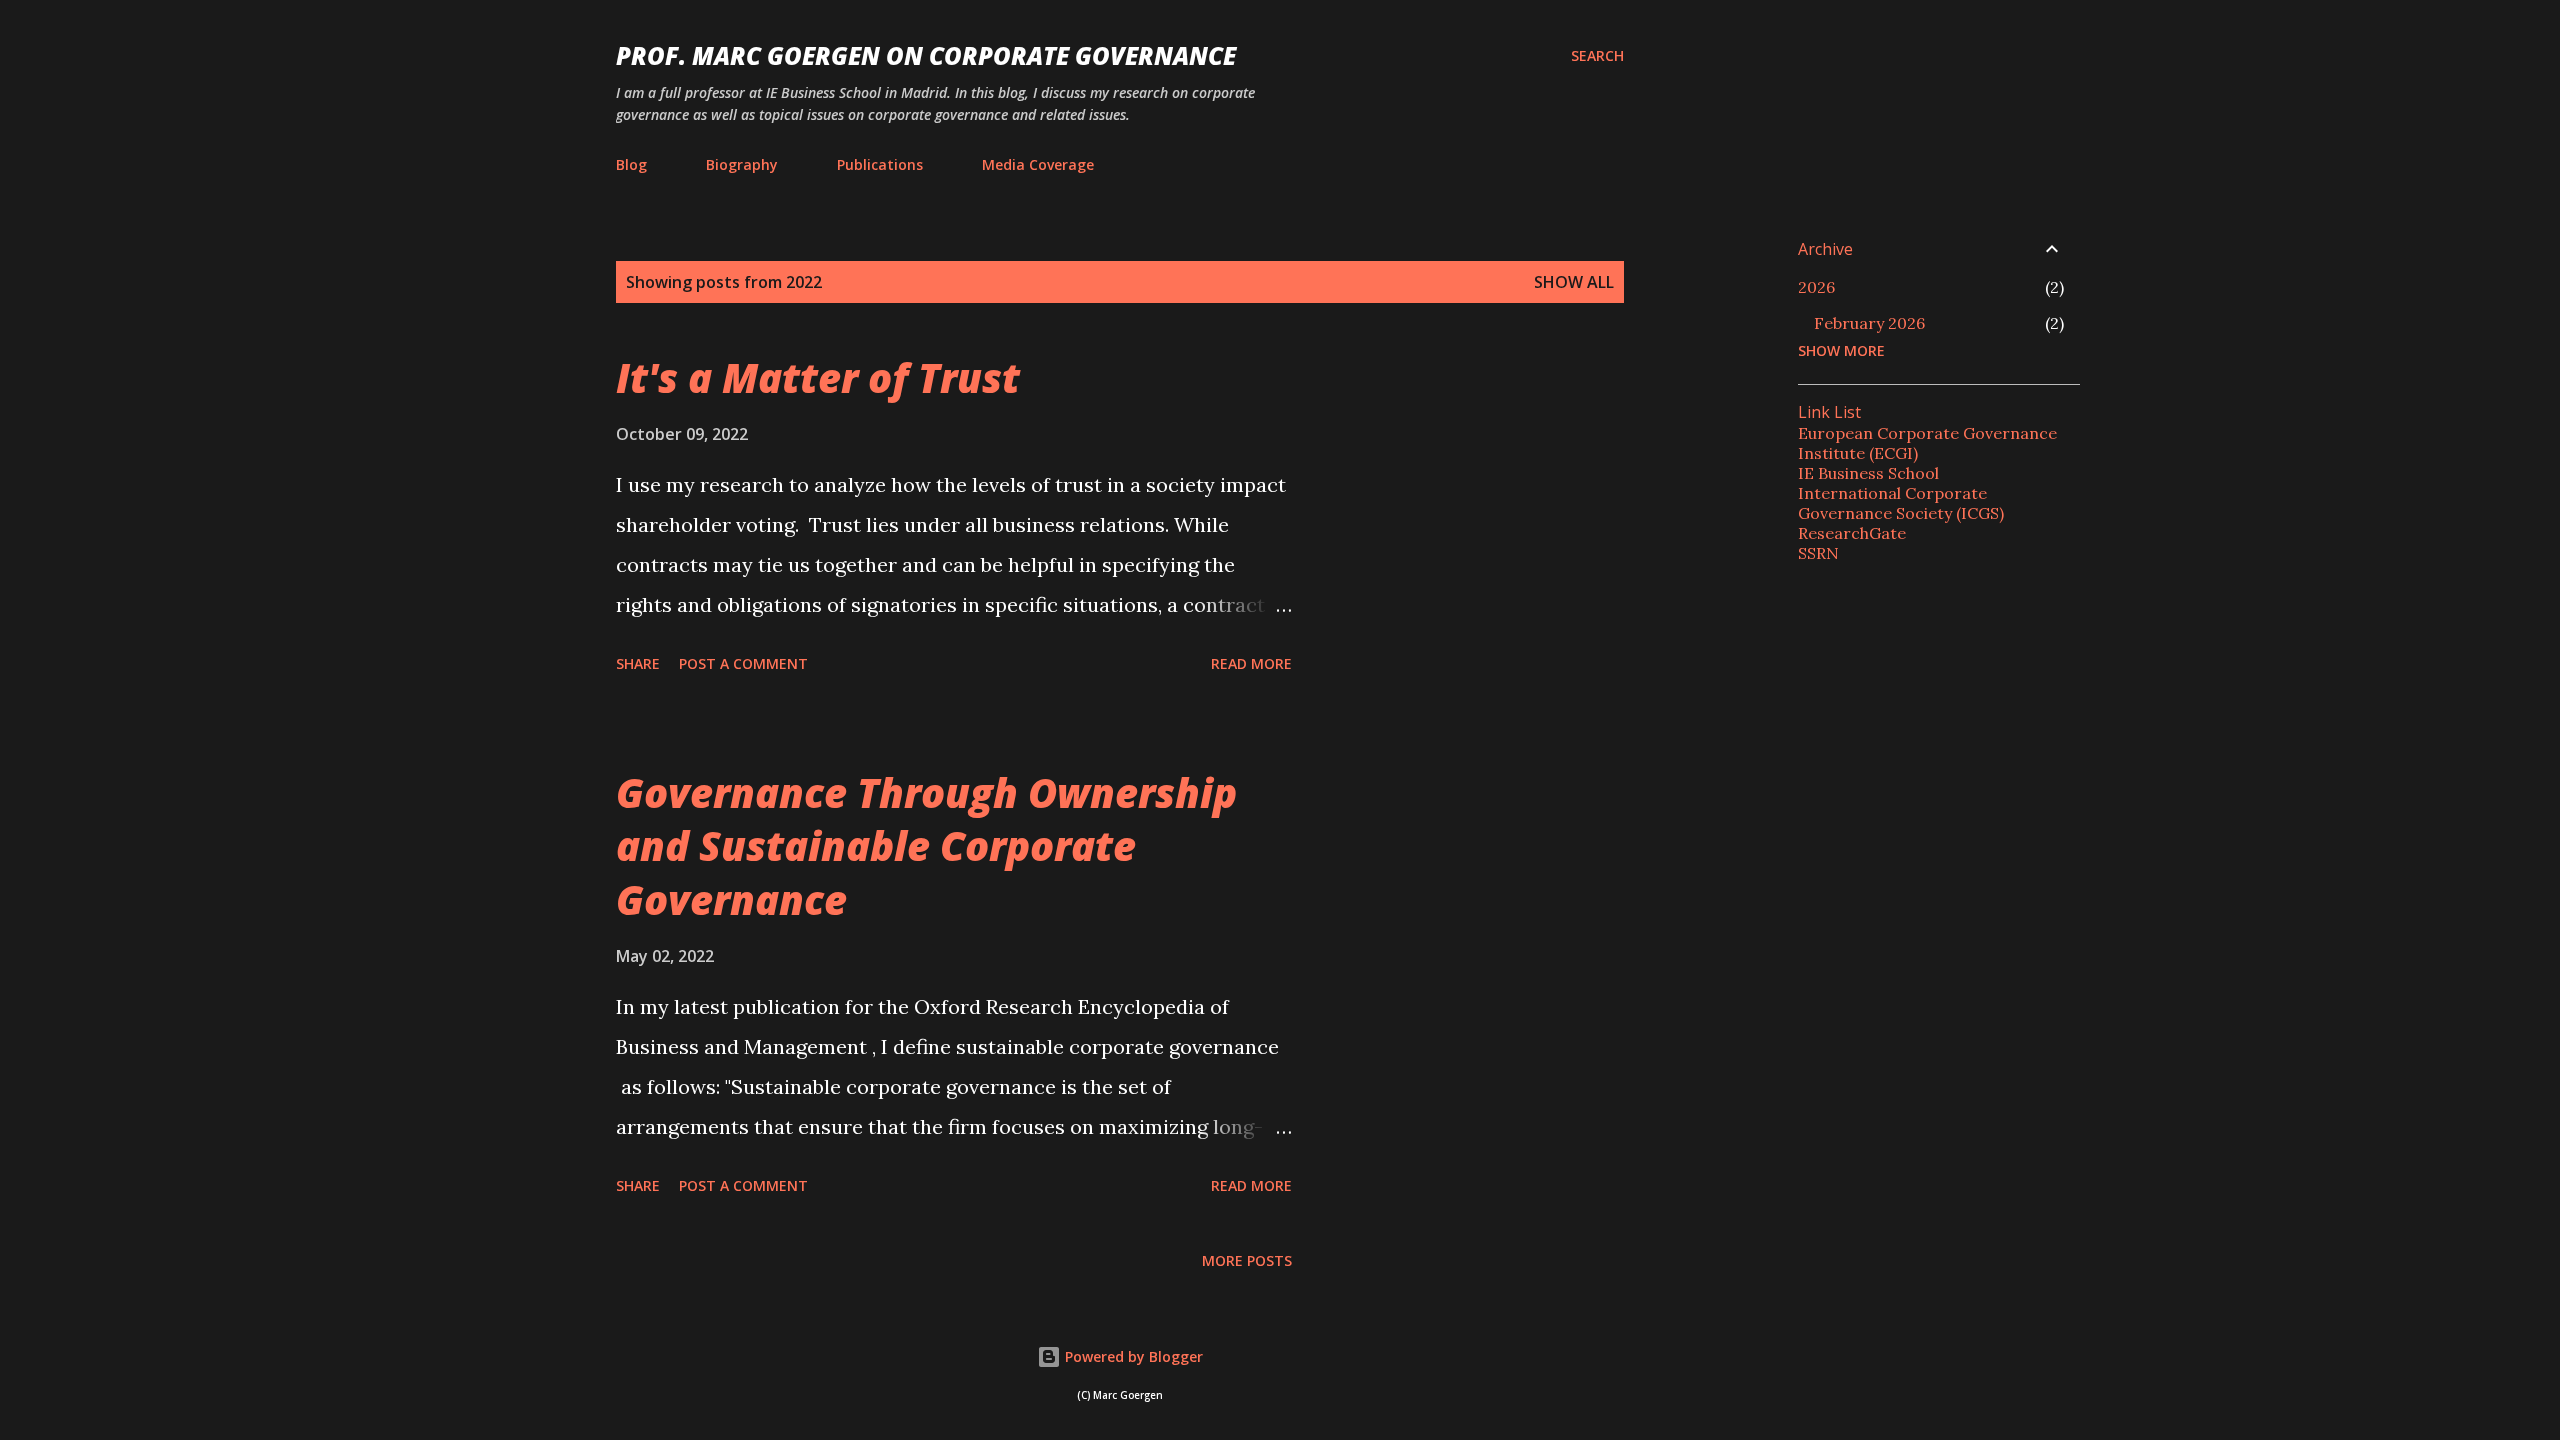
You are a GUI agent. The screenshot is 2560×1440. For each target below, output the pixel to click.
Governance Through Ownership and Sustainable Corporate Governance (926, 846)
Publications (880, 164)
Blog (631, 164)
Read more (1251, 663)
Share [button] (638, 663)
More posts (1247, 1260)
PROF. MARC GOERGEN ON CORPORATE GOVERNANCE (926, 55)
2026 (1816, 287)
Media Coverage (1038, 164)
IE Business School (1868, 473)
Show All (1574, 282)
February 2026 (1869, 323)
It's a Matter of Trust (818, 377)
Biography (742, 164)
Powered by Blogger (1132, 1356)
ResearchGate (1852, 533)
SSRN (1818, 553)
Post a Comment (743, 663)
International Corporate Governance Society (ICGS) (1901, 503)
